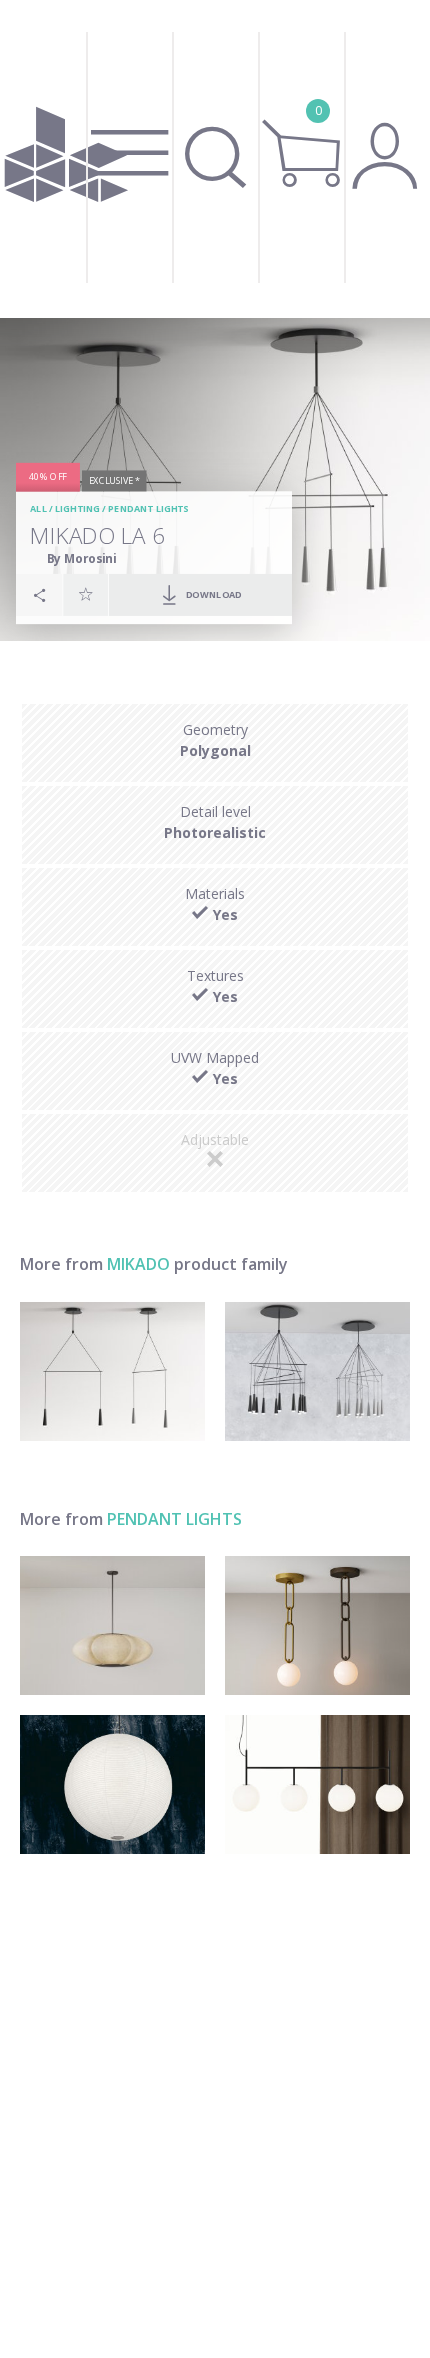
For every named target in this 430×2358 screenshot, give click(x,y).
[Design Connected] (66, 159)
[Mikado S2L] (112, 1371)
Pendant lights (148, 509)
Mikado (138, 1264)
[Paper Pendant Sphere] (112, 1784)
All (38, 509)
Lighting (77, 509)
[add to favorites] (86, 594)
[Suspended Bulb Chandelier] (317, 1784)
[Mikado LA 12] (317, 1371)
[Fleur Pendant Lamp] (112, 1625)
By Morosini (82, 558)
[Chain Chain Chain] (317, 1625)
